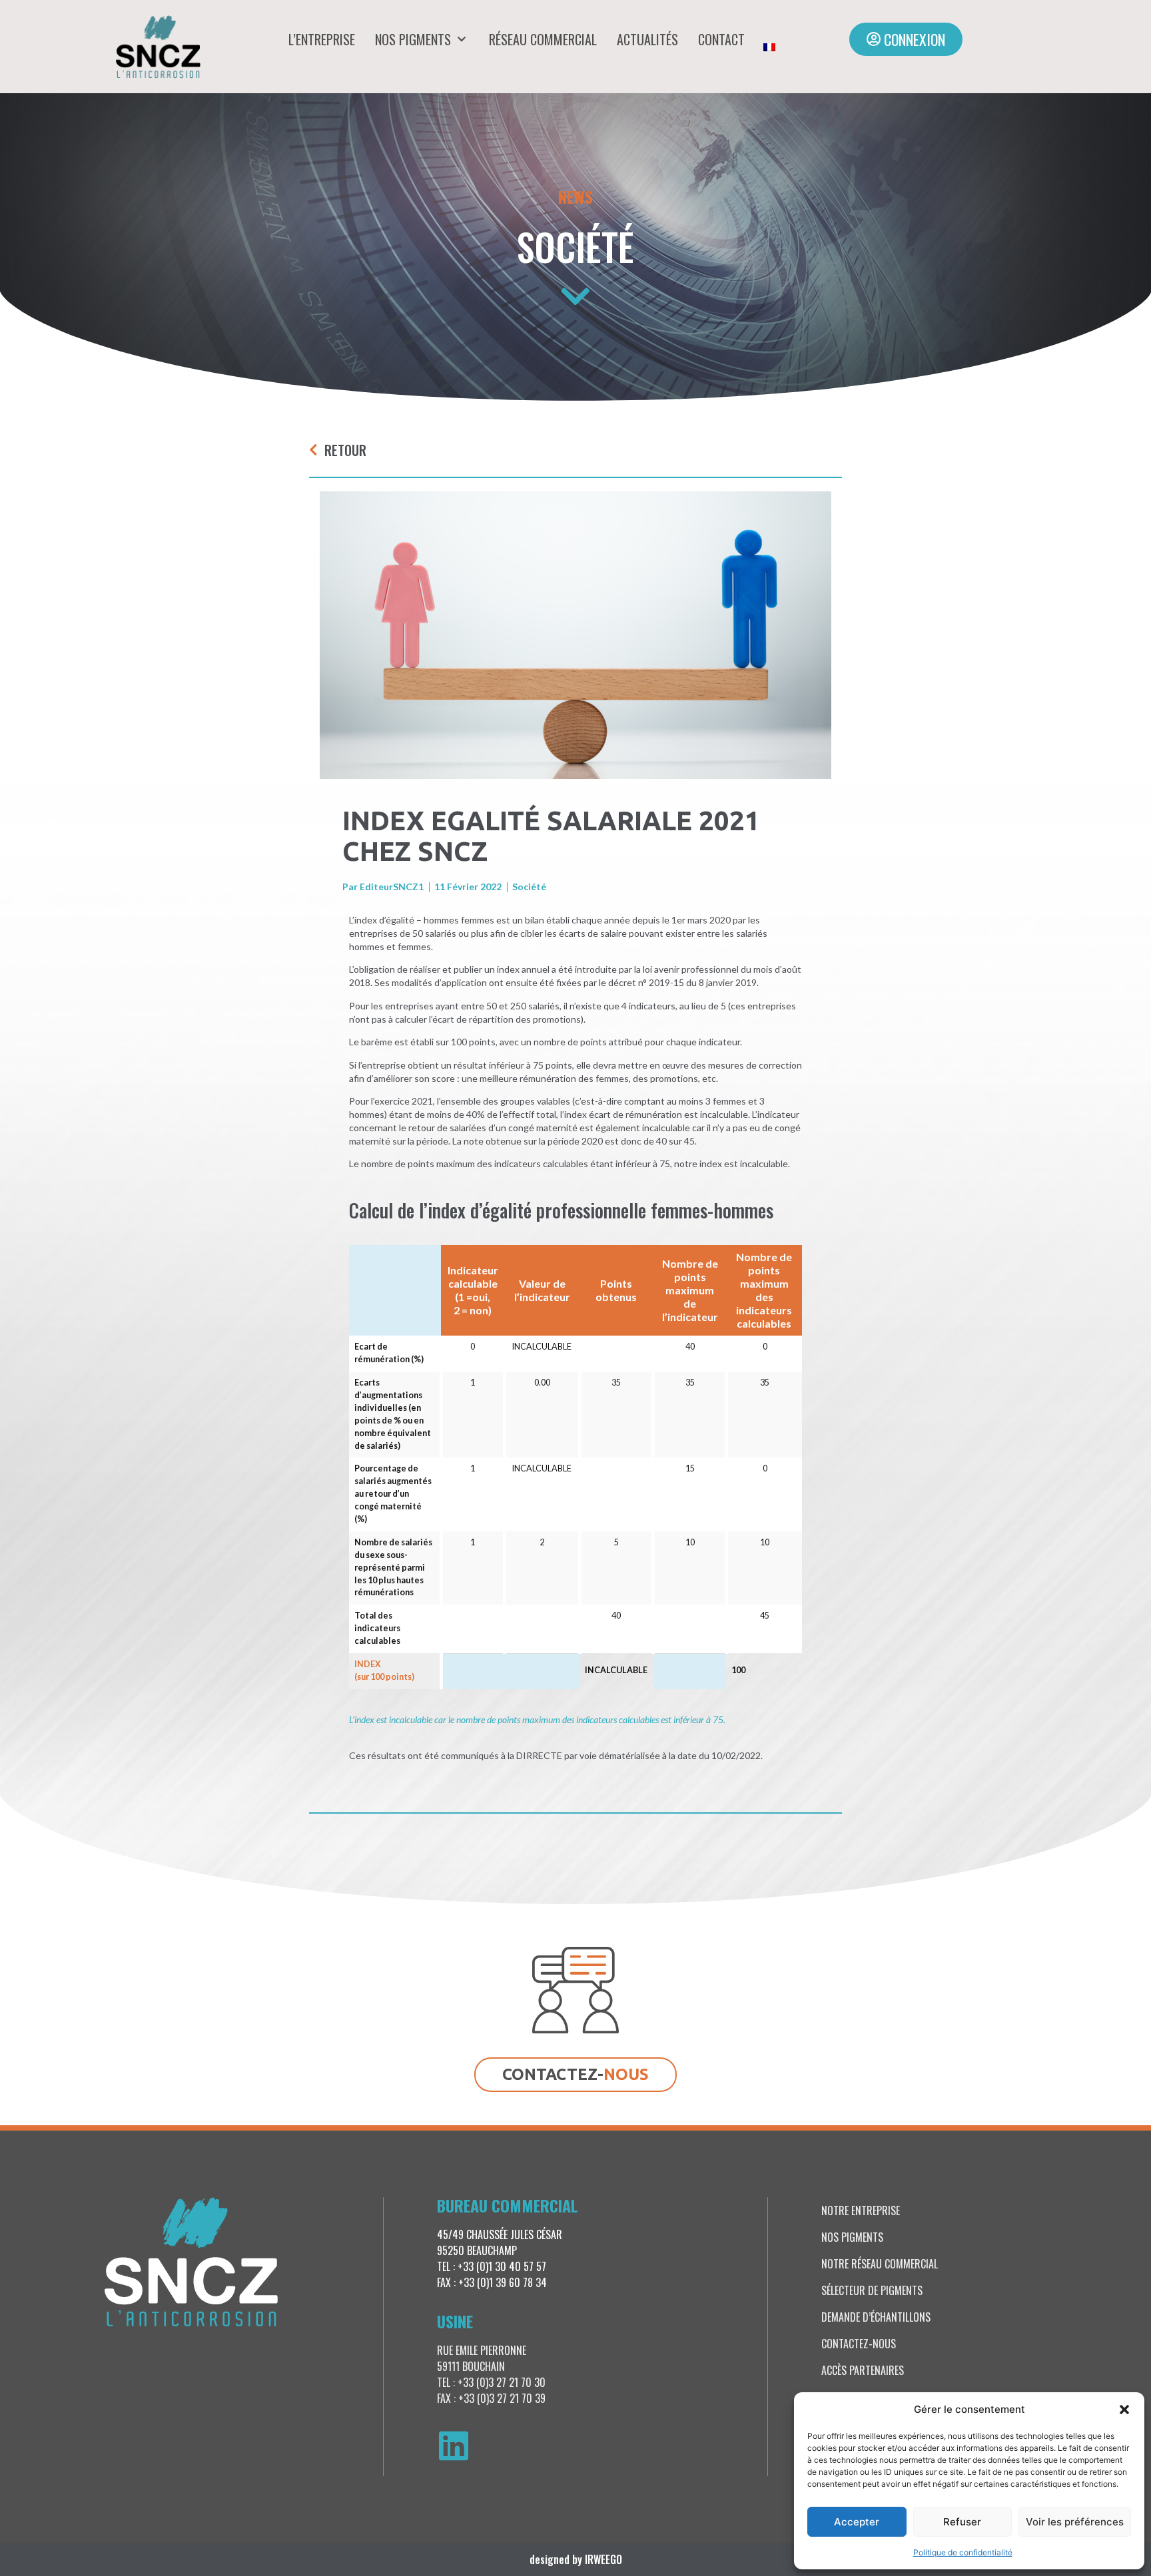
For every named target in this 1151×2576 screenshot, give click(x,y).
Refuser (962, 2522)
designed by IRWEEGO (576, 2559)
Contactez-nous (859, 2344)
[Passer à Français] (769, 47)
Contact (721, 39)
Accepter (857, 2522)
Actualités (647, 39)
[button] (1124, 2410)
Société (575, 246)
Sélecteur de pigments (872, 2290)
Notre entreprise (861, 2210)
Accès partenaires (863, 2370)
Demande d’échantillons (876, 2317)
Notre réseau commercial (880, 2264)
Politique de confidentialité (963, 2552)
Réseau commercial (543, 39)
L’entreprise (322, 39)
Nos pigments (413, 39)
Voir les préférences (1075, 2522)
